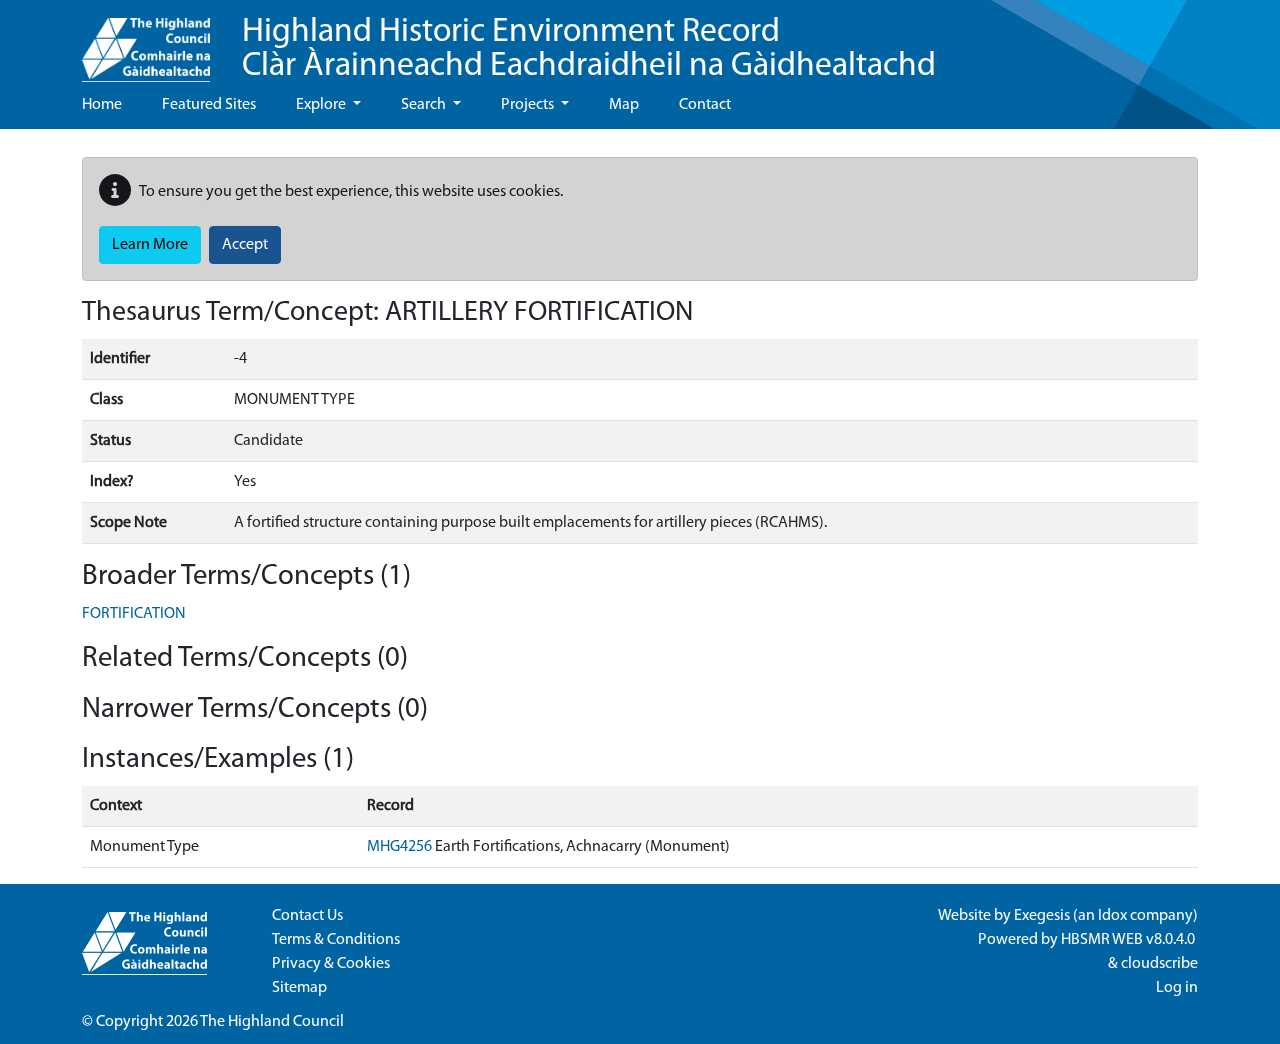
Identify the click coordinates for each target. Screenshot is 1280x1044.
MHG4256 (399, 847)
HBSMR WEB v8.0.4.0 (1129, 940)
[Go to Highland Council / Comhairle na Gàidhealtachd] (146, 41)
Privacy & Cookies (331, 964)
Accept (245, 245)
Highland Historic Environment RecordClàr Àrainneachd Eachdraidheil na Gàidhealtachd (589, 49)
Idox (1112, 916)
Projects (529, 105)
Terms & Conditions (336, 940)
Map (624, 105)
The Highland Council (272, 1022)
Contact (705, 105)
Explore (322, 105)
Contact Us (307, 916)
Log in (1177, 988)
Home (102, 105)
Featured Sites (209, 105)
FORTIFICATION (134, 614)
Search (425, 105)
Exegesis (1042, 916)
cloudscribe (1159, 964)
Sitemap (299, 988)
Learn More (150, 245)
